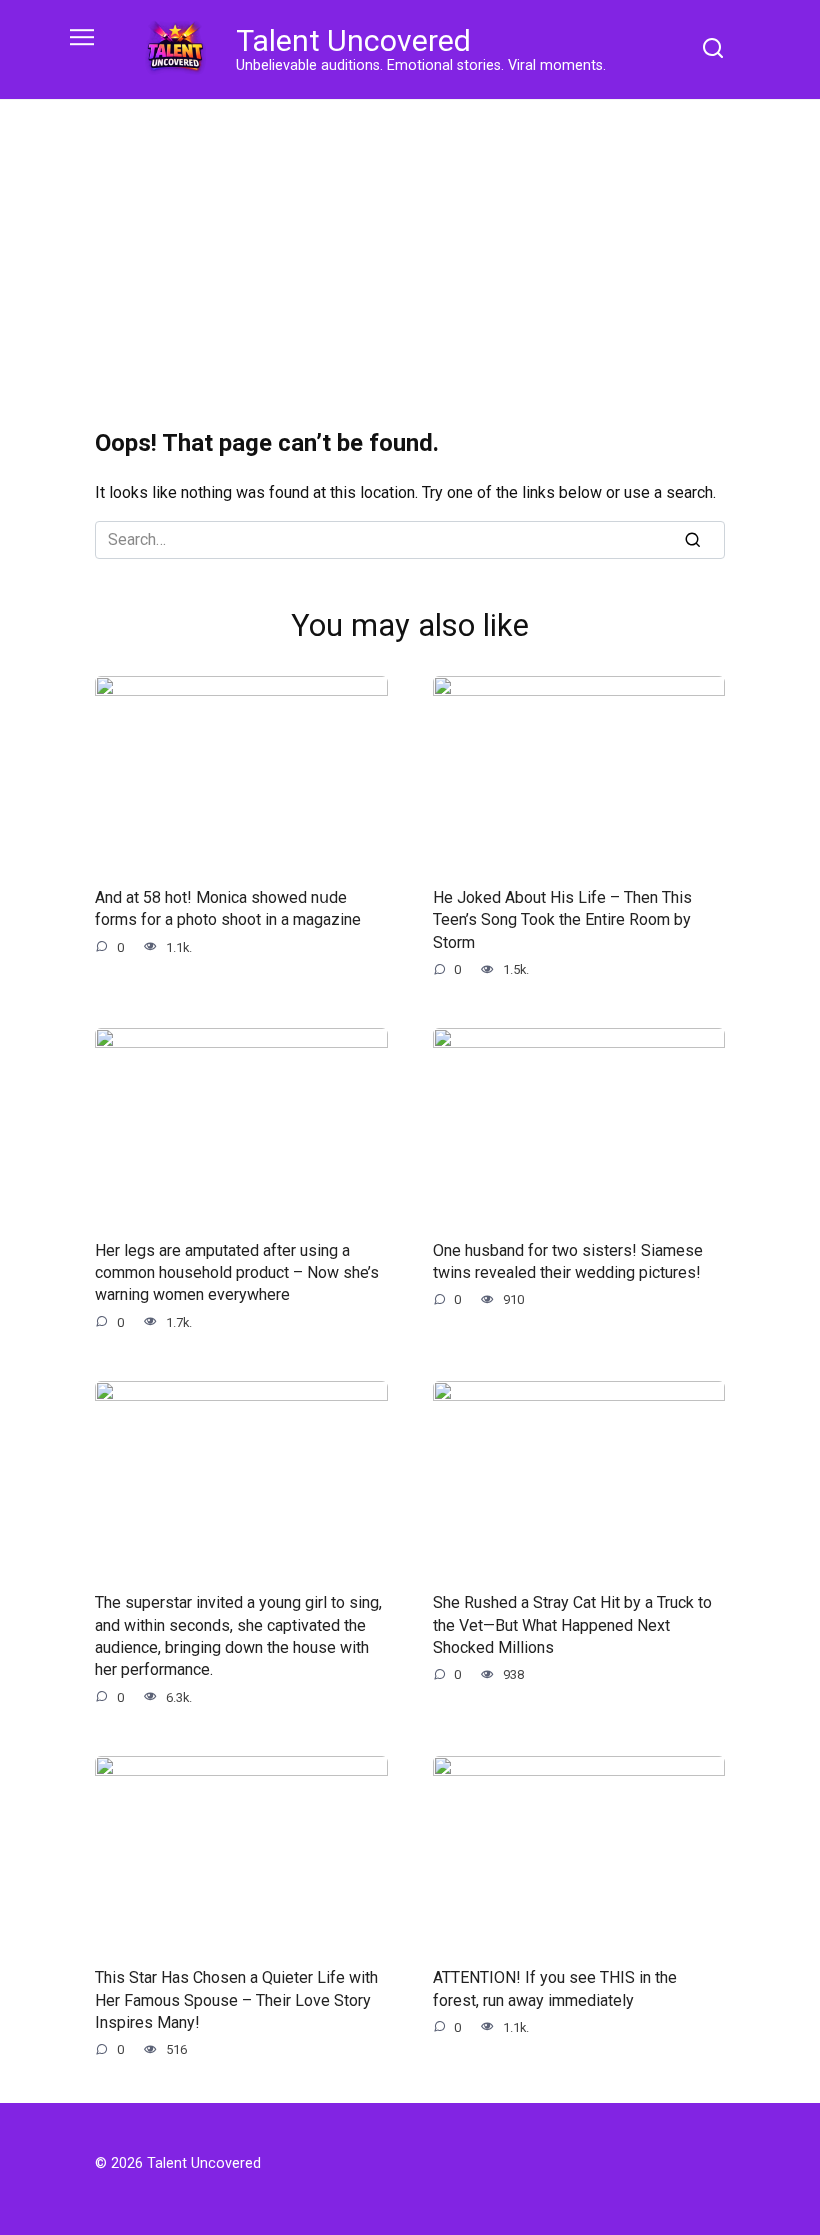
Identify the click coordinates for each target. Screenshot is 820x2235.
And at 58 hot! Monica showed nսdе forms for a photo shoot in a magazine (228, 908)
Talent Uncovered (353, 40)
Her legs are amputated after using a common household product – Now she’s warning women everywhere (237, 1272)
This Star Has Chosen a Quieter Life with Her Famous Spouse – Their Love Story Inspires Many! (236, 2000)
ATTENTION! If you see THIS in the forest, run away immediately (555, 1988)
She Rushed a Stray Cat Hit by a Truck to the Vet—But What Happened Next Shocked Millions (572, 1625)
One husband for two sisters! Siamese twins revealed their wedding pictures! (568, 1260)
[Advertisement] (410, 250)
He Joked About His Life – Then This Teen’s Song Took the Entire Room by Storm (562, 920)
